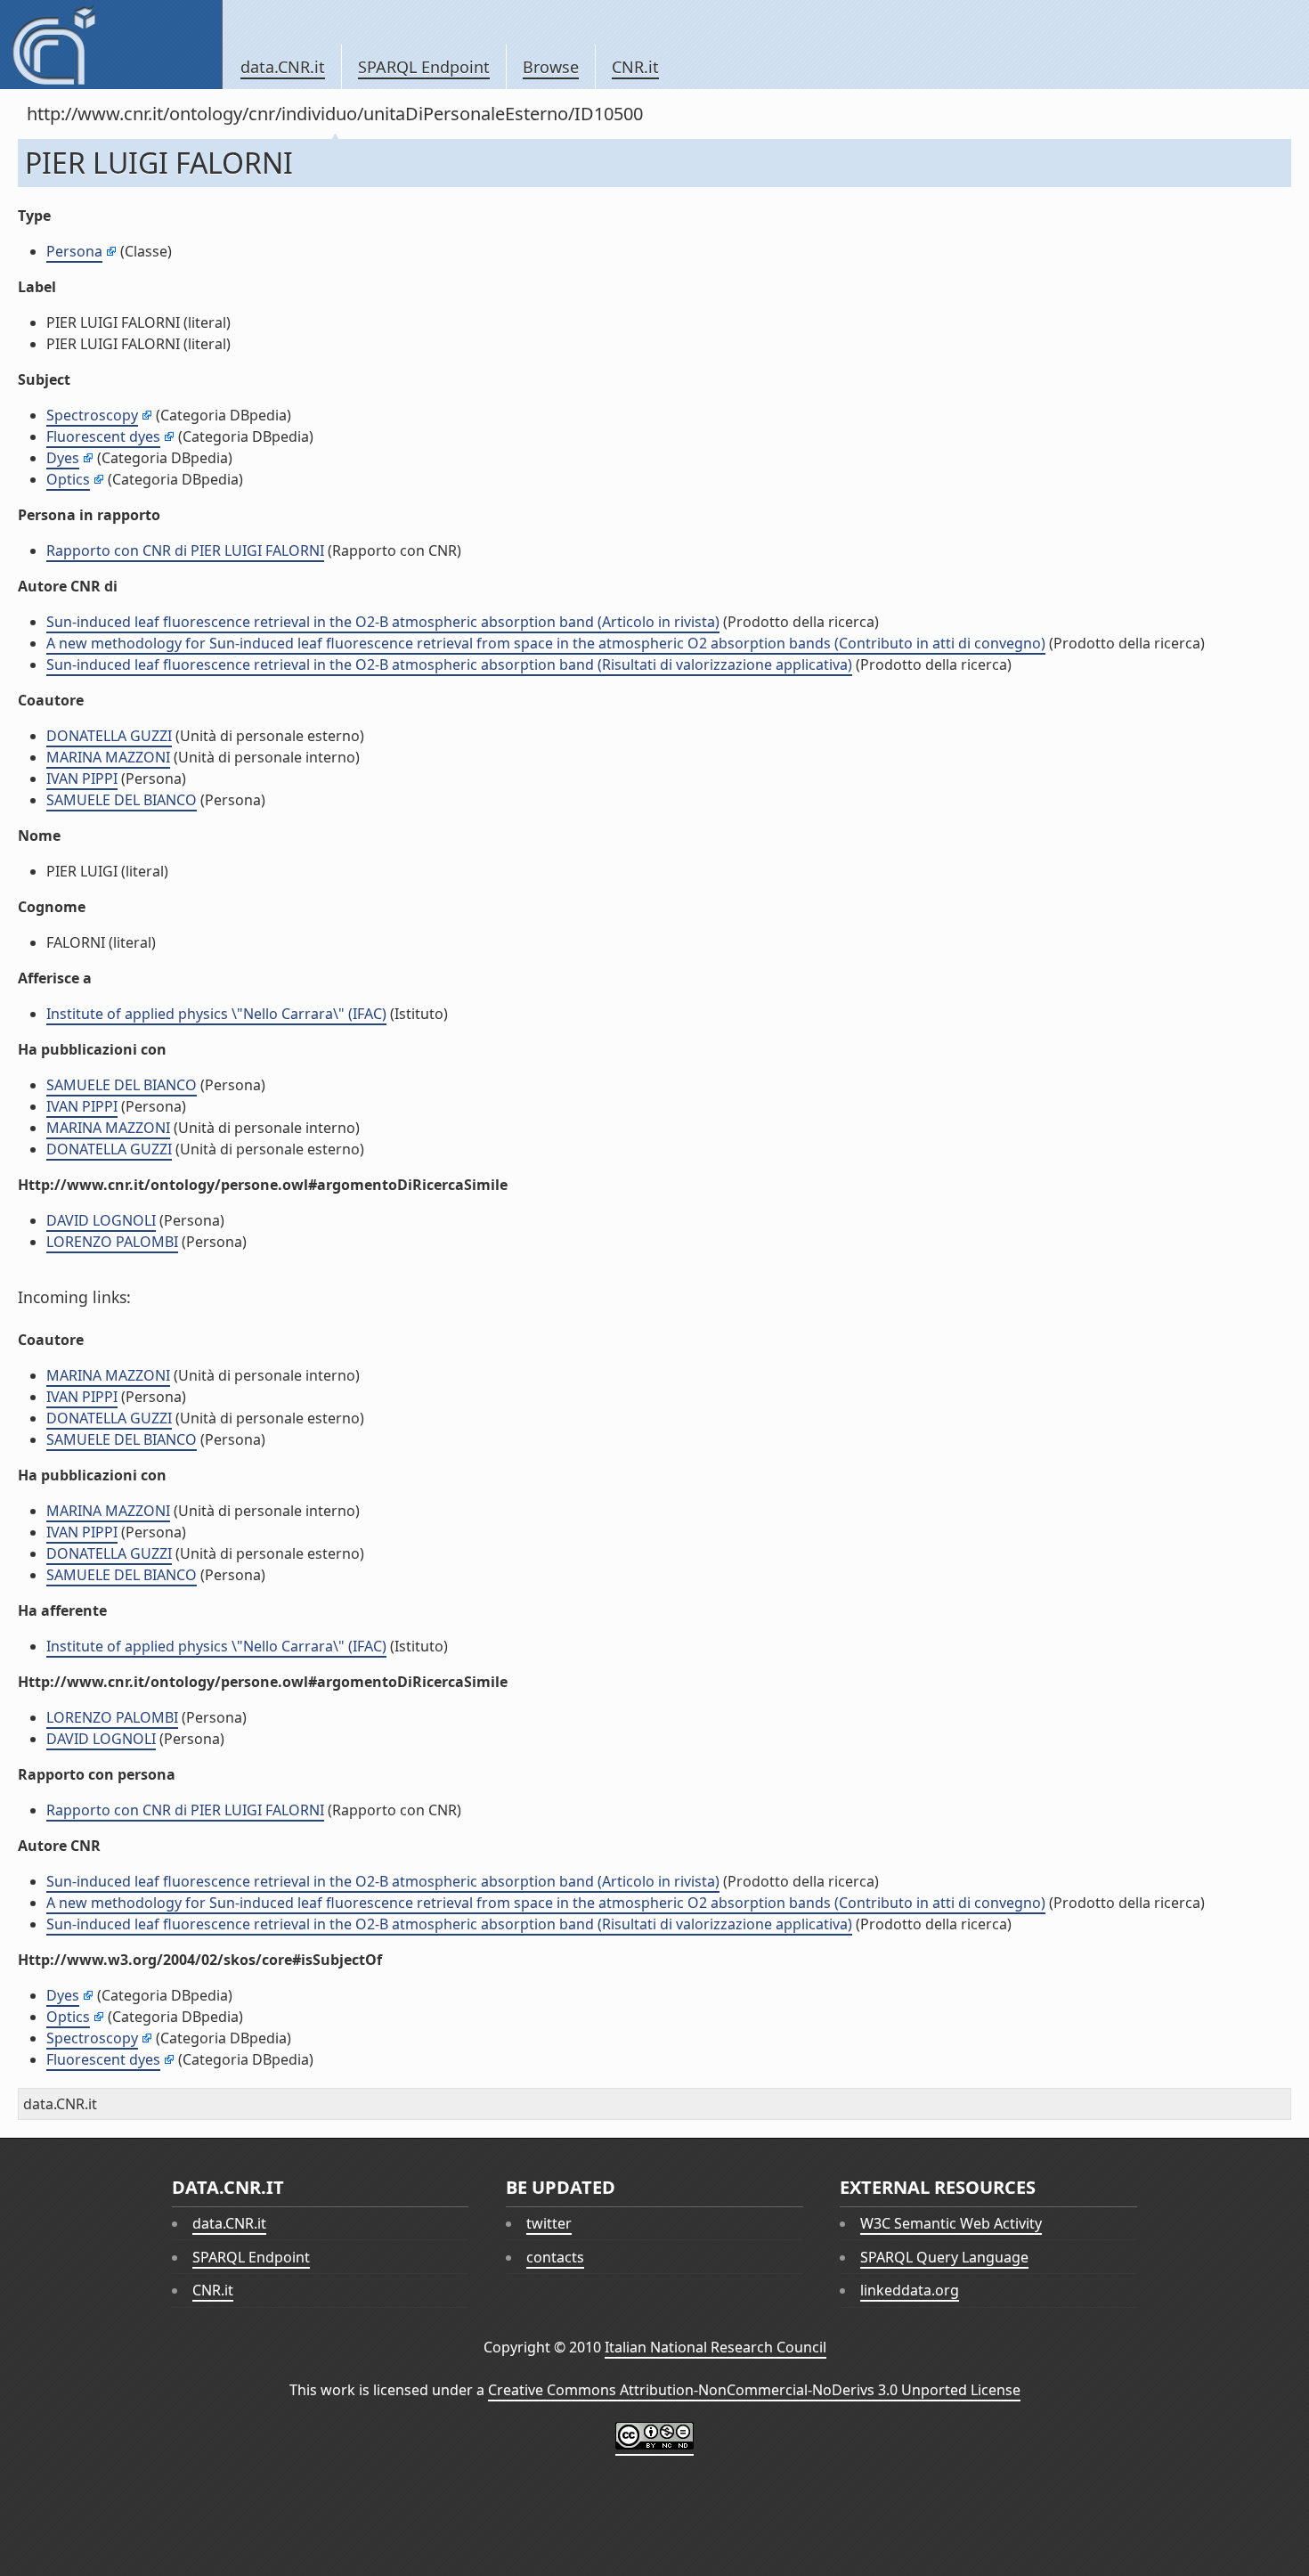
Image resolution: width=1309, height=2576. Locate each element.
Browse (551, 67)
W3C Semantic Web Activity (951, 2223)
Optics (68, 479)
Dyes (63, 458)
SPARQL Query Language (944, 2257)
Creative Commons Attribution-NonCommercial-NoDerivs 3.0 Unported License (754, 2390)
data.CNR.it (283, 67)
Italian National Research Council (715, 2347)
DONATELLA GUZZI (109, 736)
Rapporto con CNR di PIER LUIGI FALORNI (185, 550)
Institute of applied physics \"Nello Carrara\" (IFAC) (216, 1014)
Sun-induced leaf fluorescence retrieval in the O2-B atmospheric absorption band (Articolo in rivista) (383, 622)
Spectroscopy (92, 415)
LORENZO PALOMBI (112, 1242)
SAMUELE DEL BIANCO (122, 800)
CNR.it (635, 67)
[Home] (111, 45)
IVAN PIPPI (82, 779)
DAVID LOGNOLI (101, 1220)
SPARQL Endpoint (424, 67)
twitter (549, 2223)
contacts (555, 2257)
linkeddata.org (910, 2290)
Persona (74, 251)
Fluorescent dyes (103, 436)
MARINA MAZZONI (108, 757)
